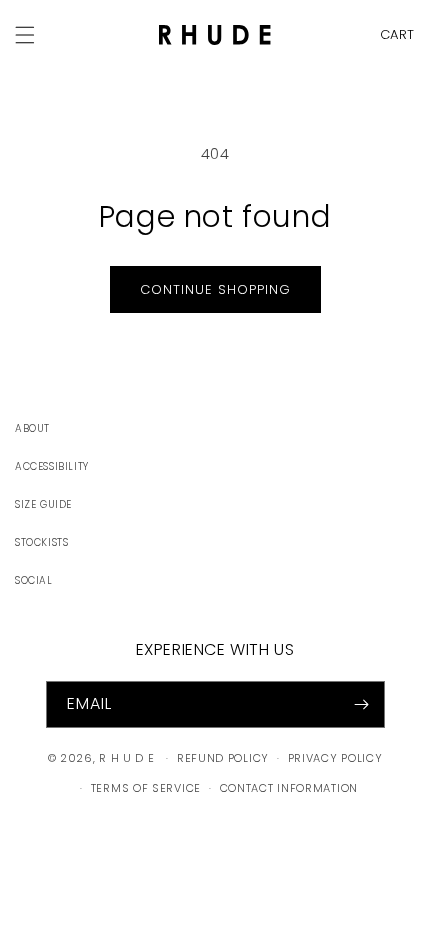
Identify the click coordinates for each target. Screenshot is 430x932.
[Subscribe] (362, 704)
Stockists (41, 542)
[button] (392, 34)
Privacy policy (335, 758)
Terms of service (146, 788)
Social (34, 580)
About (32, 428)
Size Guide (43, 504)
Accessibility (52, 466)
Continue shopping (215, 289)
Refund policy (223, 758)
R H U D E (126, 758)
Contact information (289, 788)
